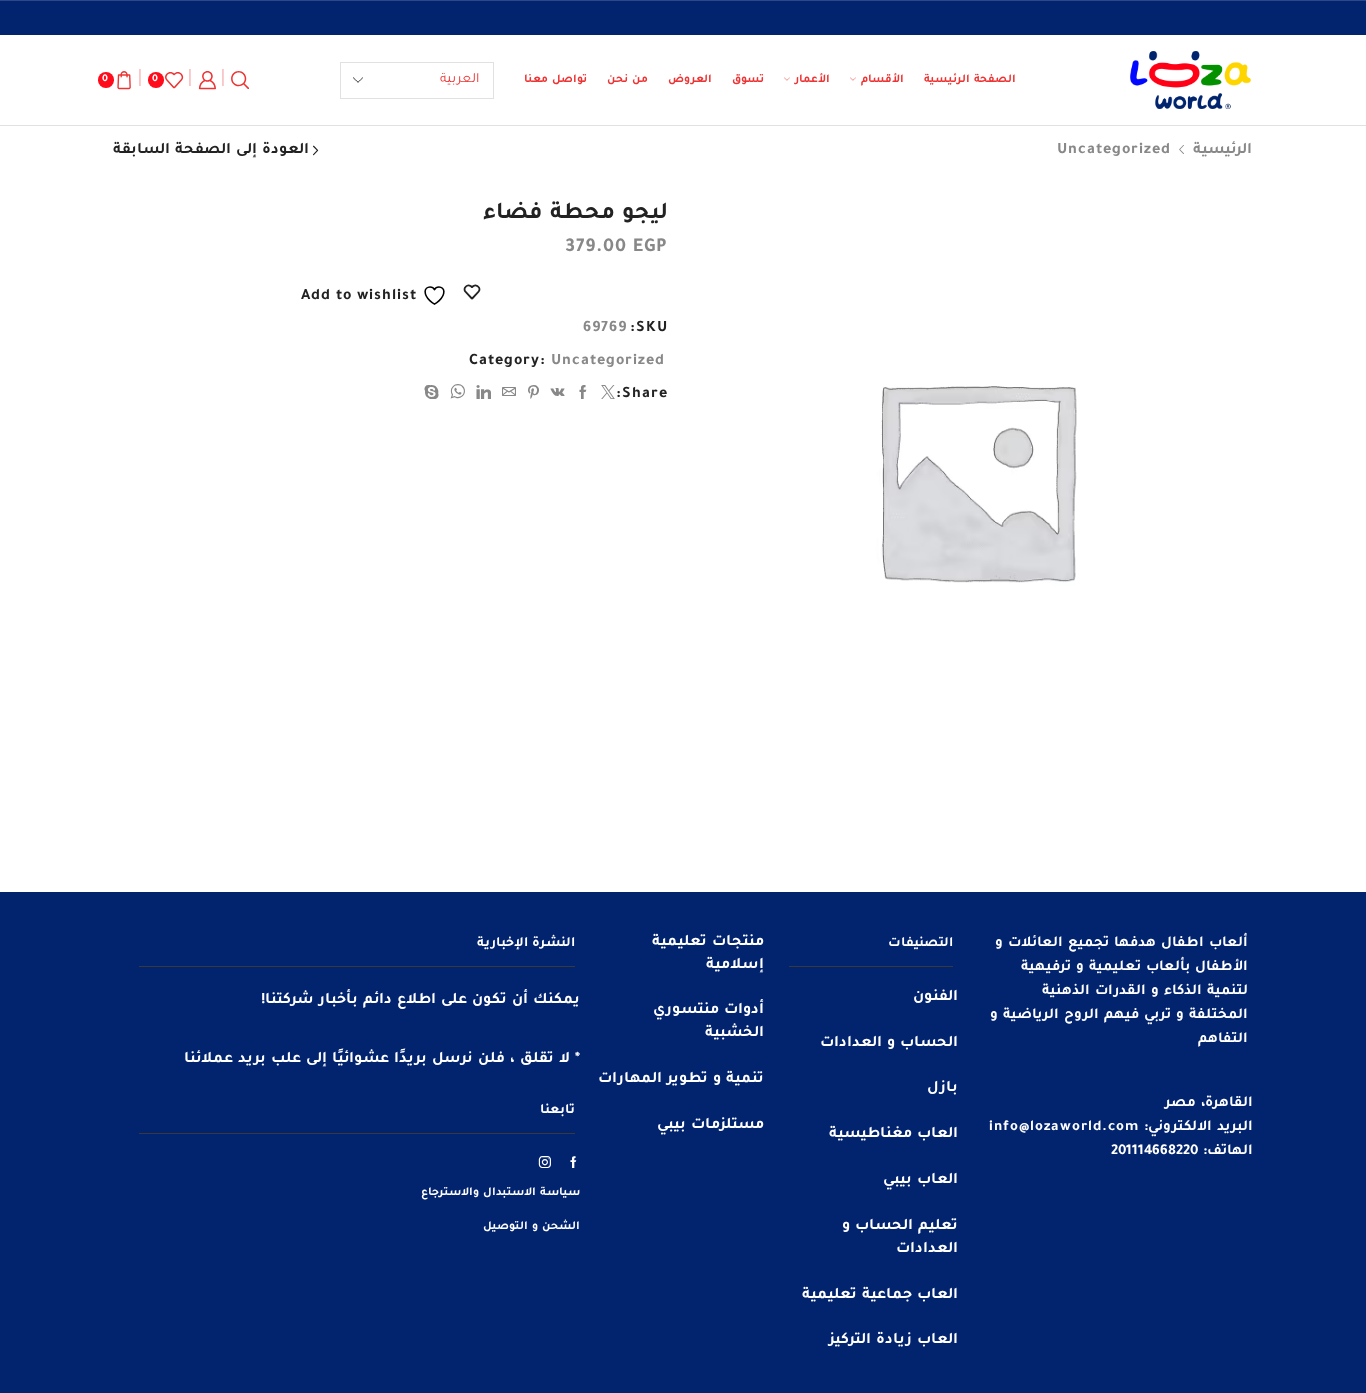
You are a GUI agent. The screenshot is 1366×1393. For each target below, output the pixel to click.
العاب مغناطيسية (893, 1135)
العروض (690, 80)
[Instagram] (545, 1162)
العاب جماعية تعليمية (880, 1296)
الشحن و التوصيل (531, 1227)
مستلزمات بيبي (710, 1126)
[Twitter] (606, 396)
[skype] (434, 396)
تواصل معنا (555, 80)
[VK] (558, 396)
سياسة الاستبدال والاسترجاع (500, 1193)
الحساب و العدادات (889, 1044)
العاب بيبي (920, 1181)
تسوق (748, 80)
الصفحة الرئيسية (970, 80)
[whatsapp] (458, 396)
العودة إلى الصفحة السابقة (211, 151)
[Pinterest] (534, 396)
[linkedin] (484, 396)
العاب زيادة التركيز (893, 1341)
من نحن (627, 80)
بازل (942, 1089)
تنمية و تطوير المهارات (681, 1080)
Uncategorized (1114, 151)
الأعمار (812, 80)
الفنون (935, 998)
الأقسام (882, 80)
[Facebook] (583, 396)
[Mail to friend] (509, 396)
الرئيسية (1222, 151)
